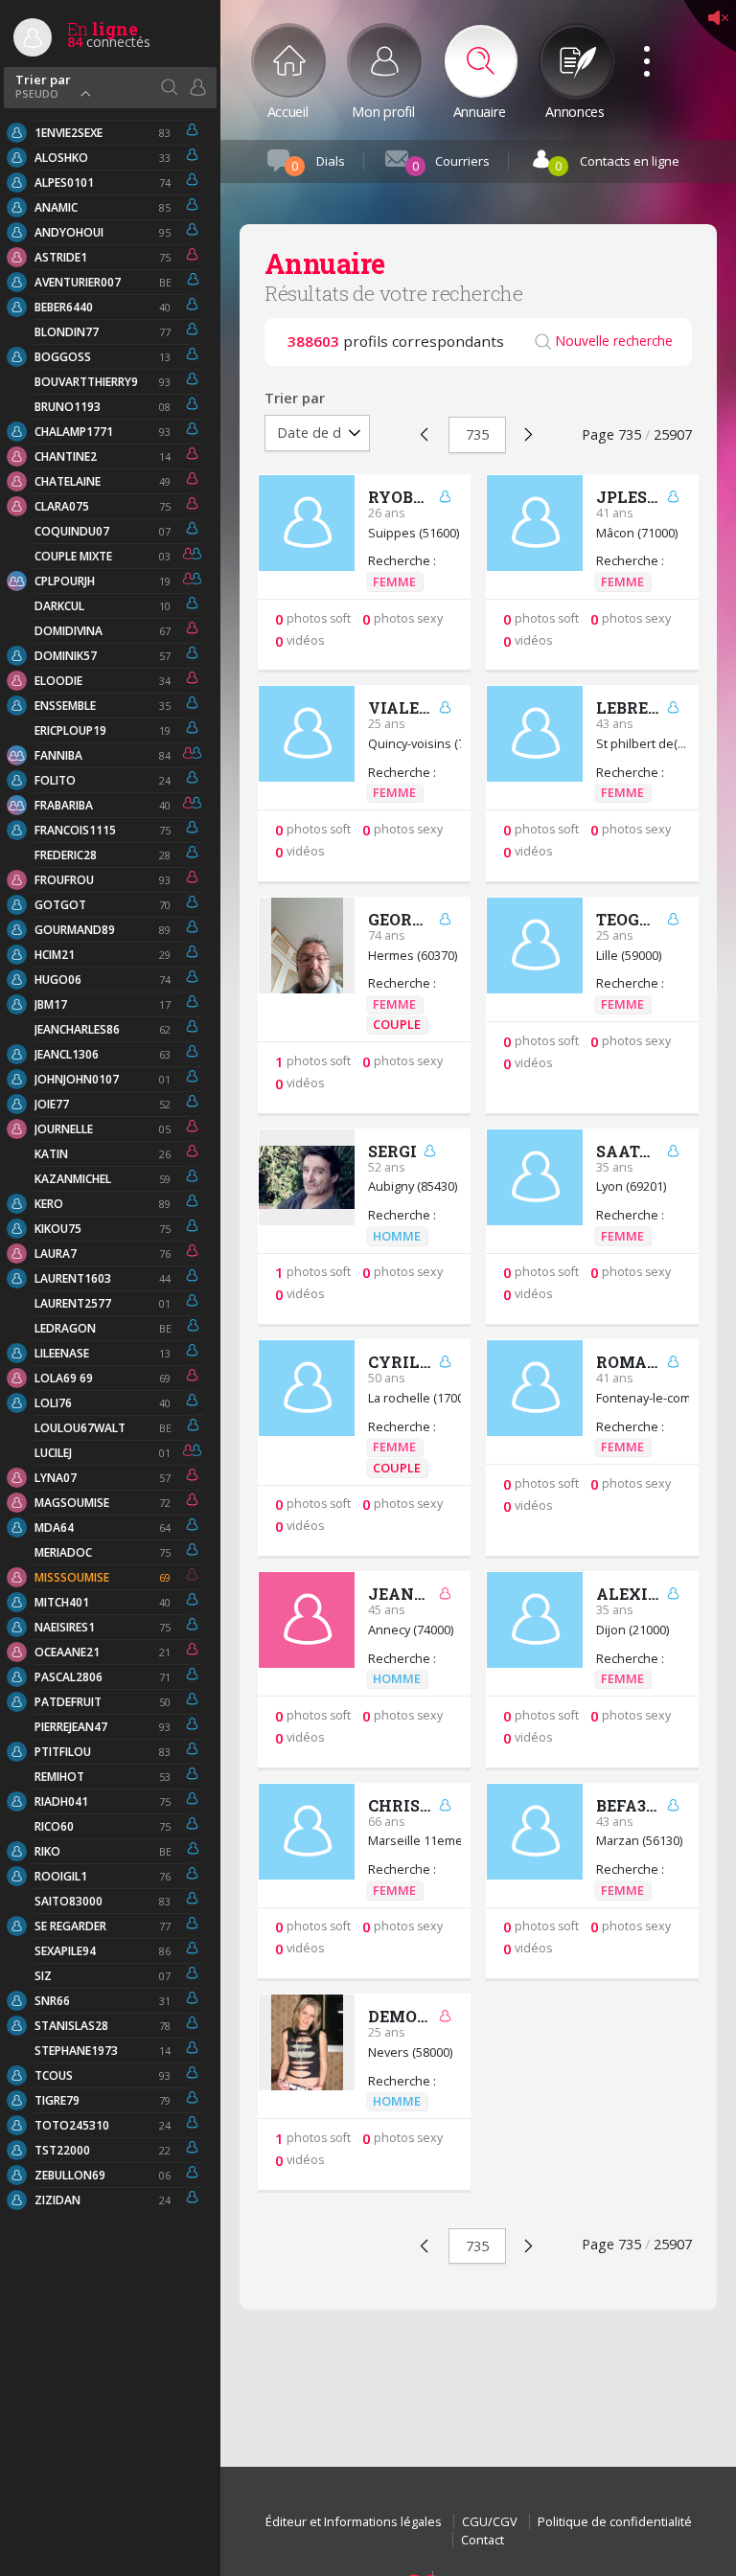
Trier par (43, 85)
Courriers (451, 163)
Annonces (575, 110)
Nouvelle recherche (614, 341)
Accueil (288, 110)
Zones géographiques (169, 87)
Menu (641, 40)
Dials (318, 163)
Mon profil (383, 110)
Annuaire (480, 110)
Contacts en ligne (617, 163)
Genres (197, 87)
